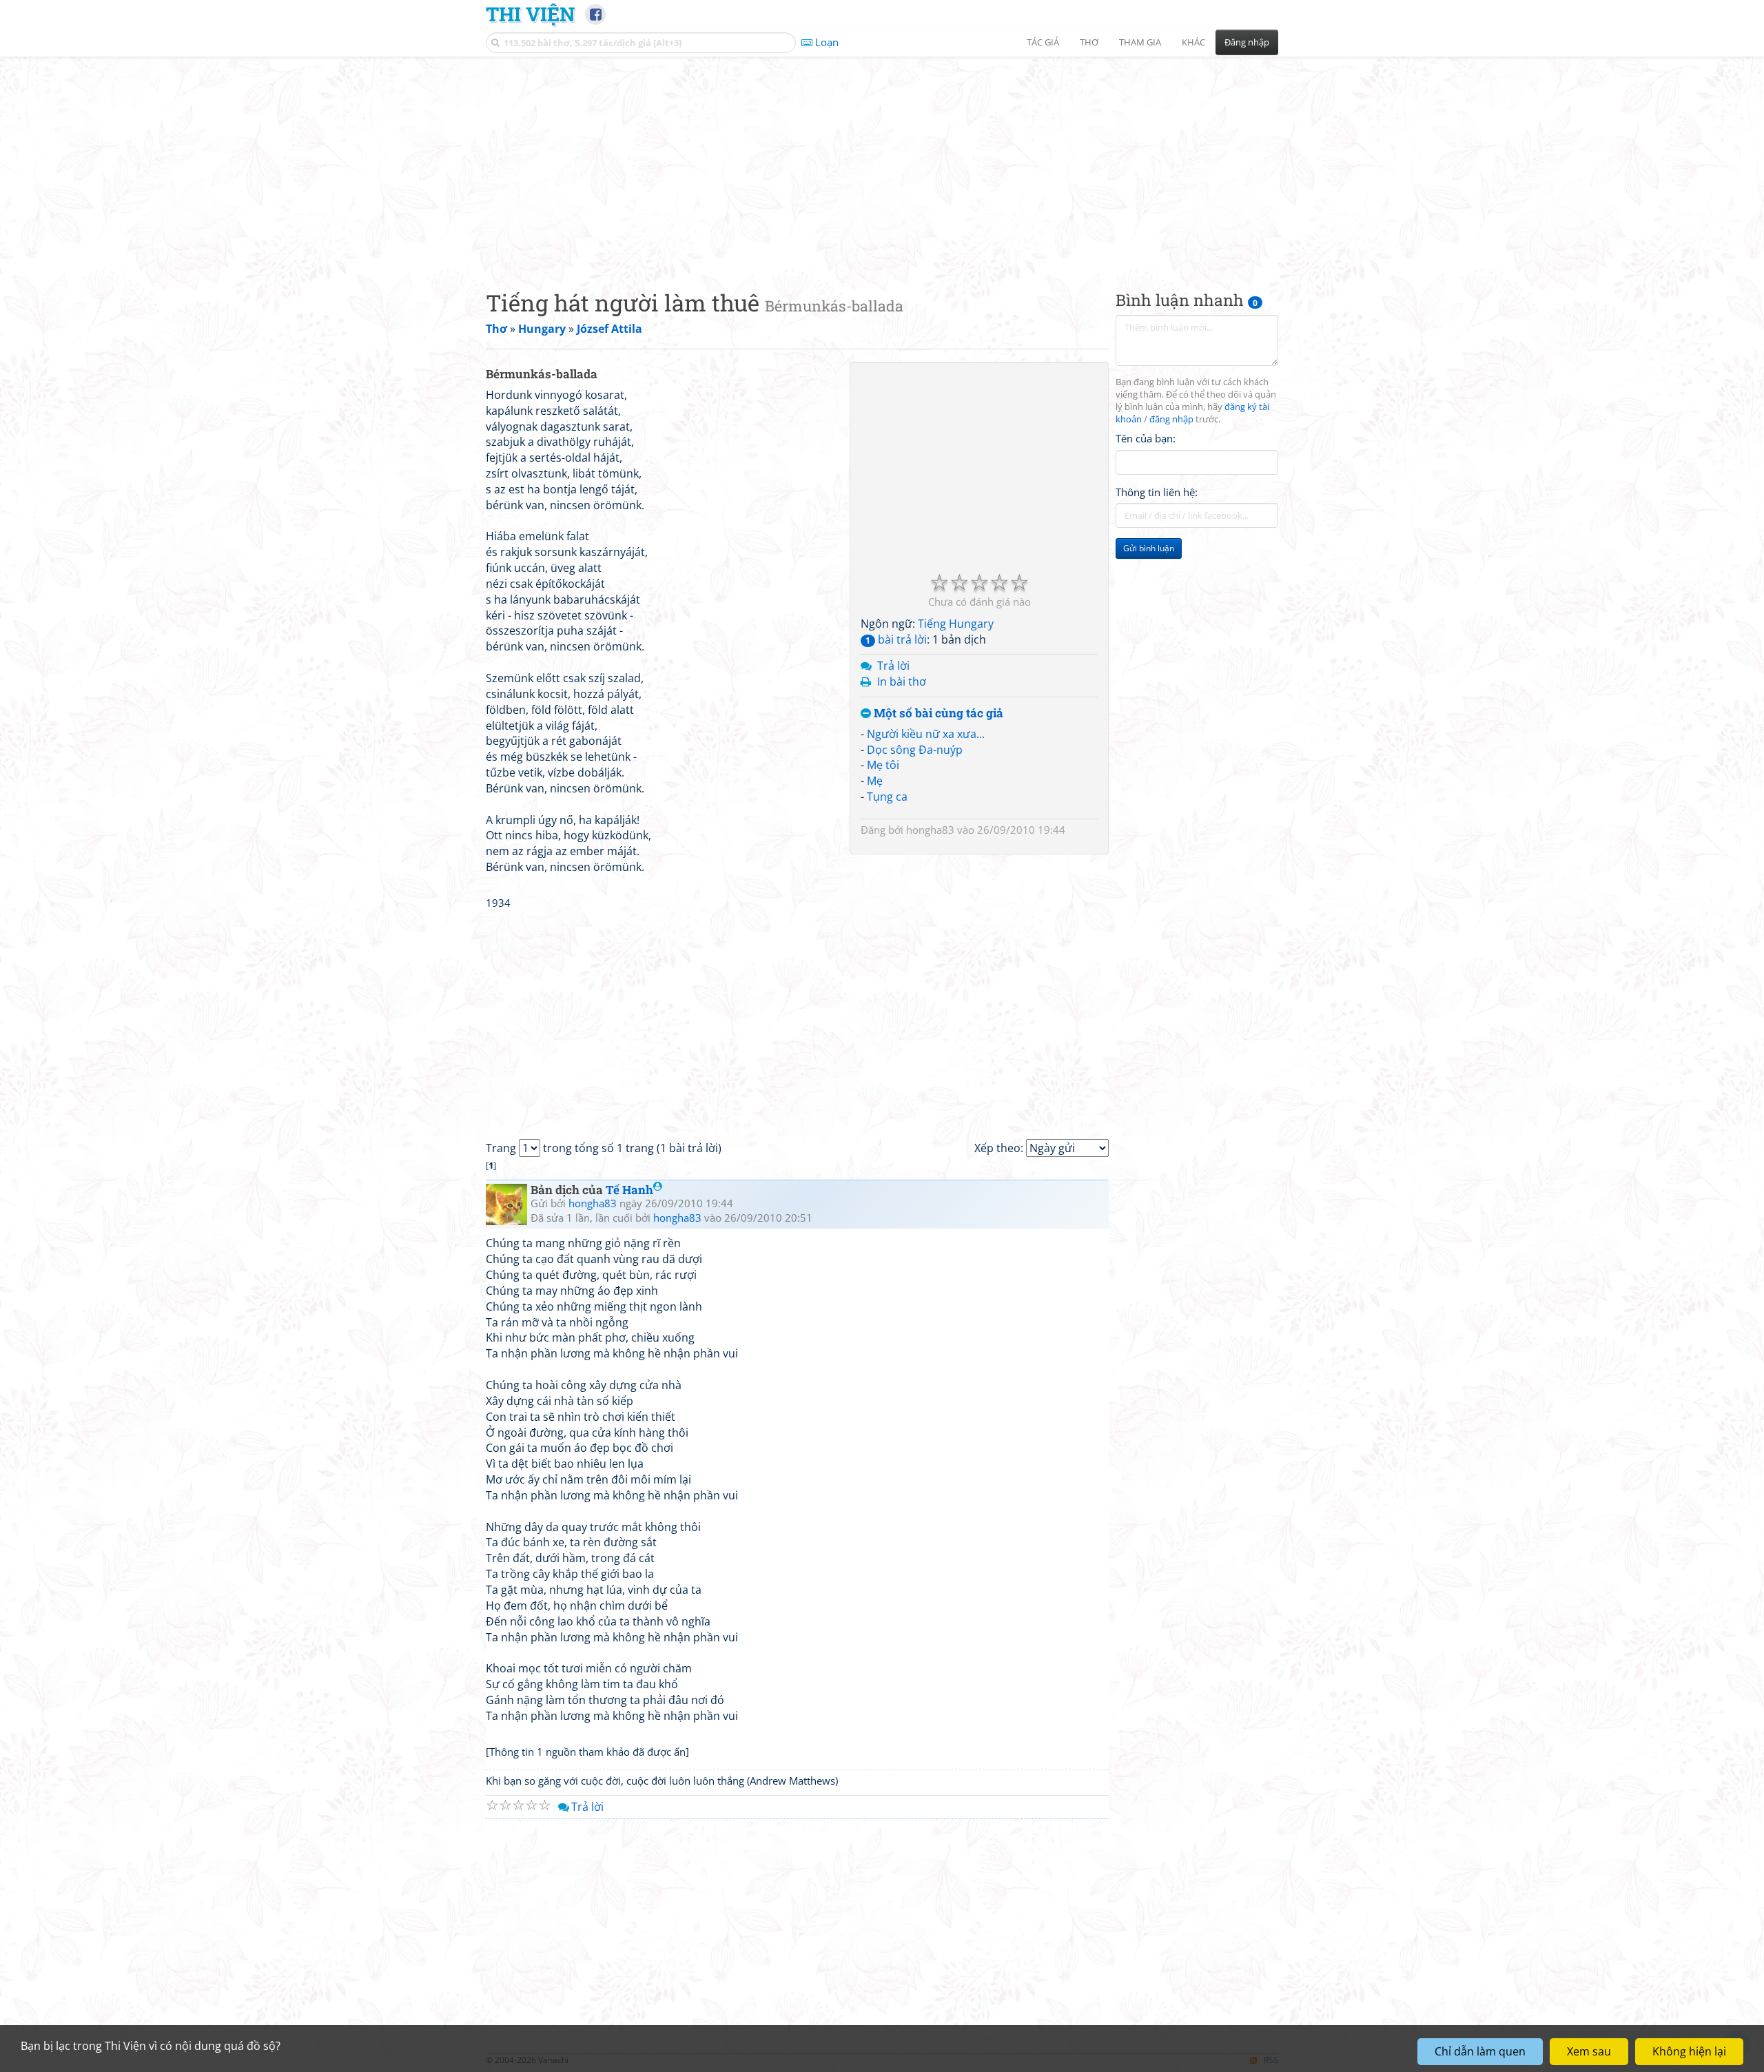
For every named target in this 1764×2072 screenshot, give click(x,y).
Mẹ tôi (883, 765)
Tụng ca (887, 797)
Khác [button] (1193, 42)
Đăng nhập (1247, 42)
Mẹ (875, 781)
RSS (1271, 2060)
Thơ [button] (1089, 42)
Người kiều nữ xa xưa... (926, 734)
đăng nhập (1171, 419)
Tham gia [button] (1140, 42)
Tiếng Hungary (956, 624)
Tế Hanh (629, 1190)
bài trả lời (896, 639)
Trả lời (893, 666)
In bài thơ (902, 681)
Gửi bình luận (1149, 548)
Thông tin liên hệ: (1157, 492)
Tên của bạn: (1146, 438)
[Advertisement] (882, 162)
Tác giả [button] (1043, 42)
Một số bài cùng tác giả (937, 714)
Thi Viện (530, 14)
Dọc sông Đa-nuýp (915, 750)
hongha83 (930, 830)
